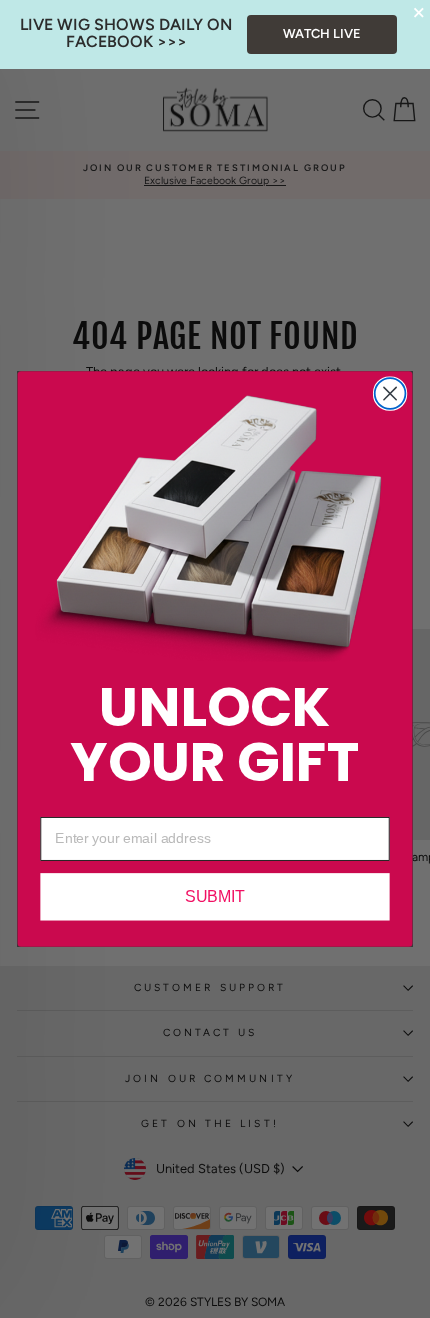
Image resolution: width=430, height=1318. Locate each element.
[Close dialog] (390, 393)
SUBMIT (215, 897)
